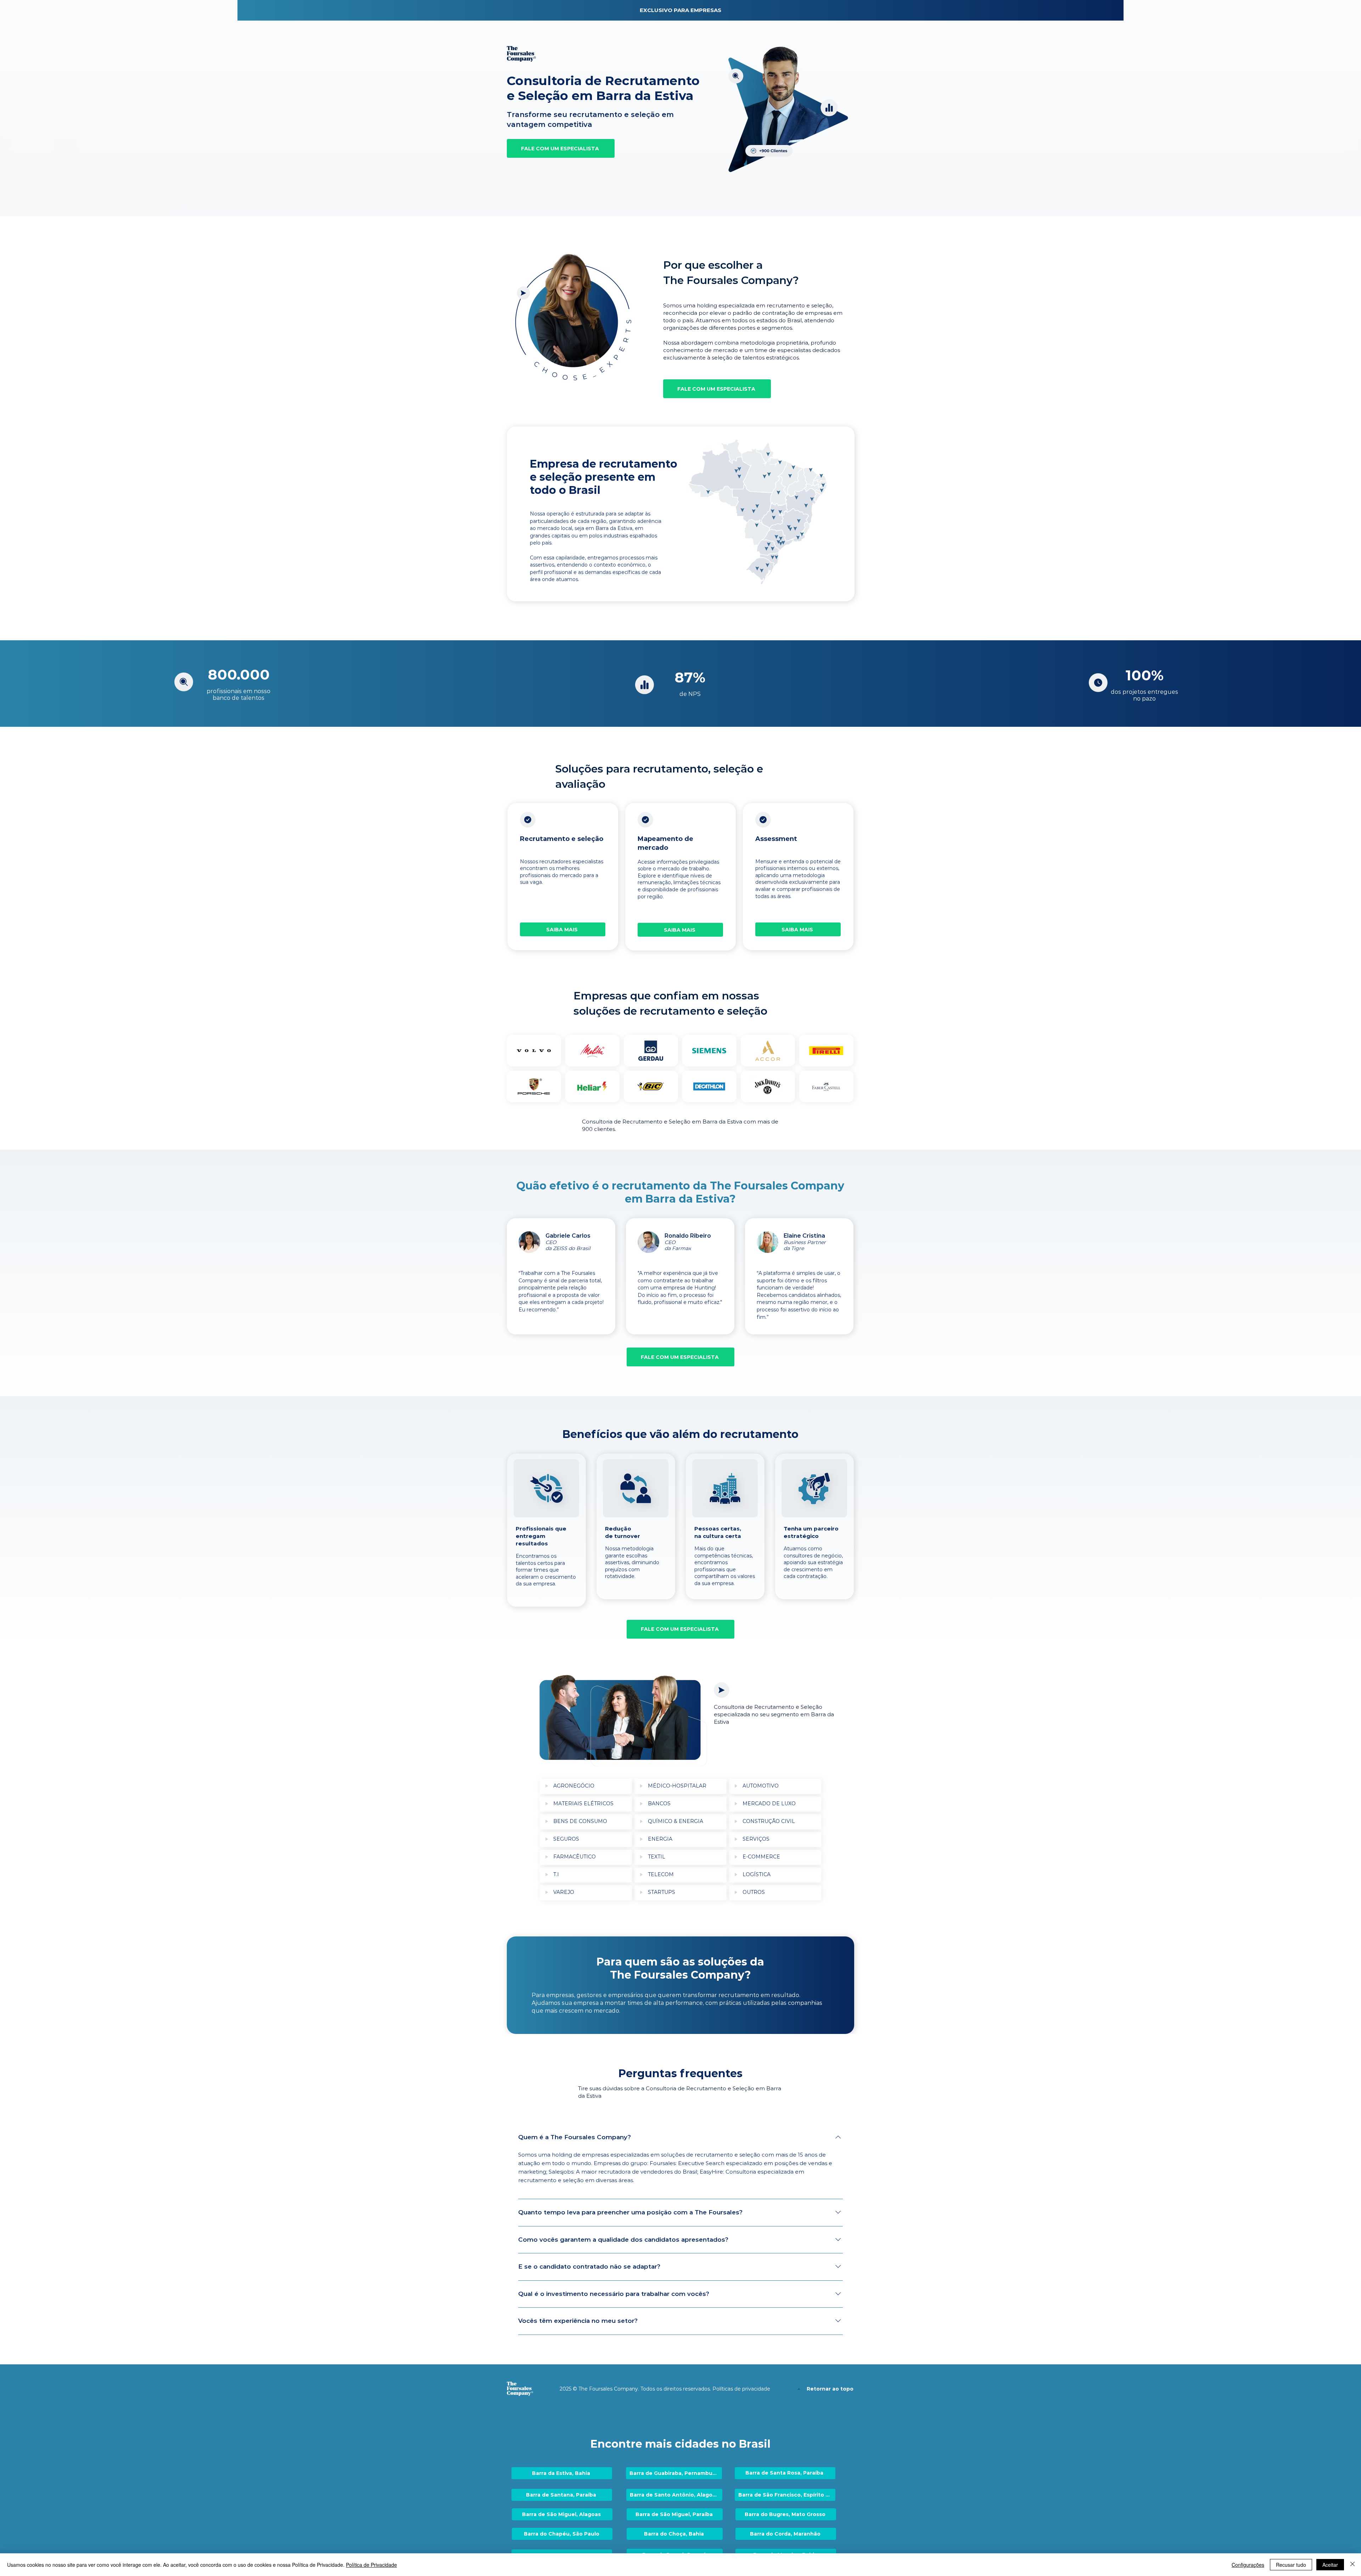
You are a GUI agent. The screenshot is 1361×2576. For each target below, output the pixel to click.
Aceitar (1330, 2565)
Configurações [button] (1248, 2565)
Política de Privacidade (371, 2565)
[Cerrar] (1352, 2565)
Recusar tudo (1291, 2565)
